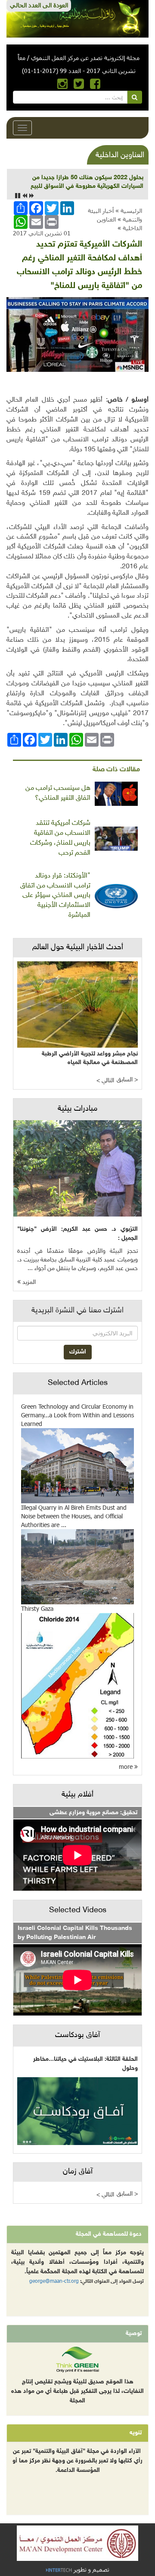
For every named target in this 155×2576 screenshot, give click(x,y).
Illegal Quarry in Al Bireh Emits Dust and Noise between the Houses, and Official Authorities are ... (74, 1516)
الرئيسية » (129, 211)
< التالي (105, 1081)
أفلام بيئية (77, 1795)
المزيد (28, 1282)
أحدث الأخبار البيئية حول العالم (78, 947)
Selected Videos (78, 1911)
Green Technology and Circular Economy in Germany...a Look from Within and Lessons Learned (77, 1415)
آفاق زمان (78, 2172)
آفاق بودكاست (77, 2035)
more (127, 1766)
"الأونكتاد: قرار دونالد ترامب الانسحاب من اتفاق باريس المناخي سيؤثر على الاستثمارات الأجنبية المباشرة (55, 896)
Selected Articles (78, 1383)
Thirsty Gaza (37, 1608)
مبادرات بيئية (77, 1109)
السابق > (127, 1080)
